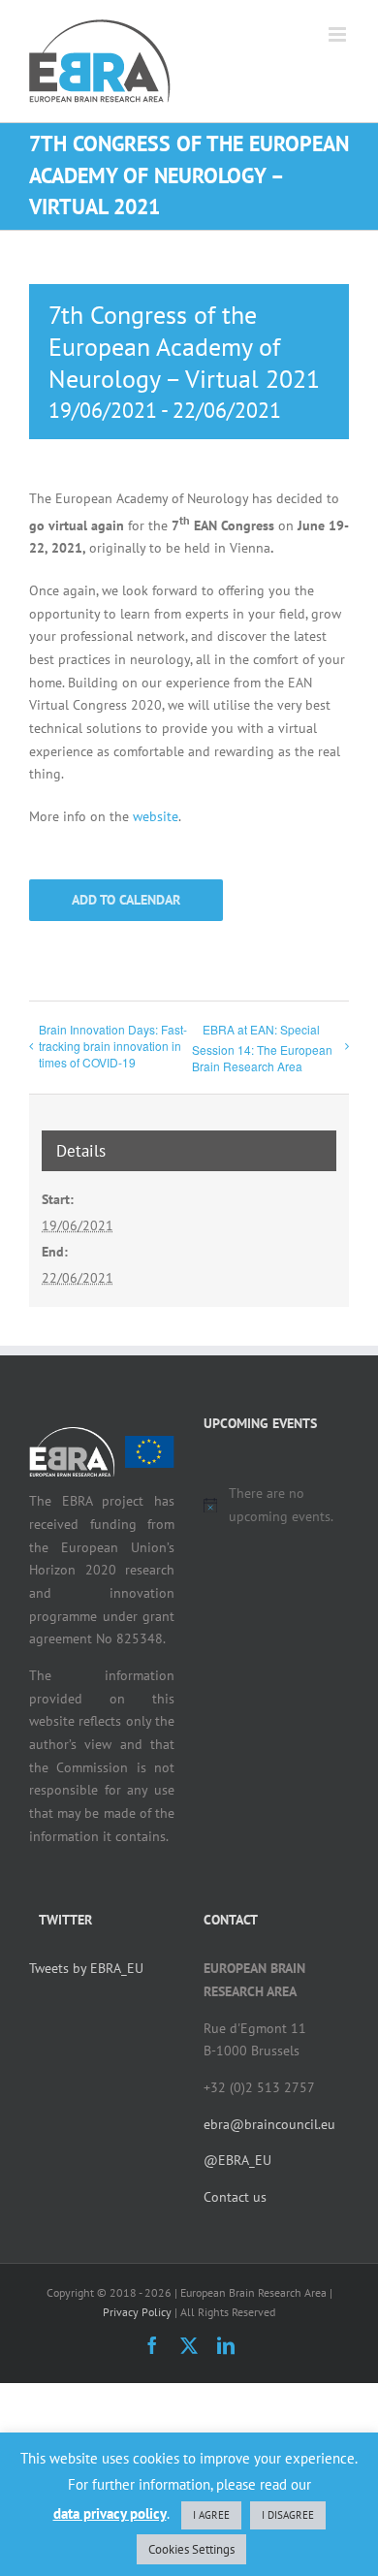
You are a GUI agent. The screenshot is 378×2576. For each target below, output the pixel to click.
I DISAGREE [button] (288, 2515)
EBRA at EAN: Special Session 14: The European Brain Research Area (262, 1048)
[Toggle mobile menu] (339, 34)
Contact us (235, 2197)
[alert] (276, 1505)
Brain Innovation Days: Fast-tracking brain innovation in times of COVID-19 (113, 1046)
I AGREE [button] (211, 2515)
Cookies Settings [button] (191, 2549)
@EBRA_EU (237, 2160)
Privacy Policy (137, 2312)
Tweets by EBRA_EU (86, 1968)
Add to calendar (126, 900)
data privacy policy (110, 2513)
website (156, 816)
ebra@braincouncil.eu (269, 2124)
